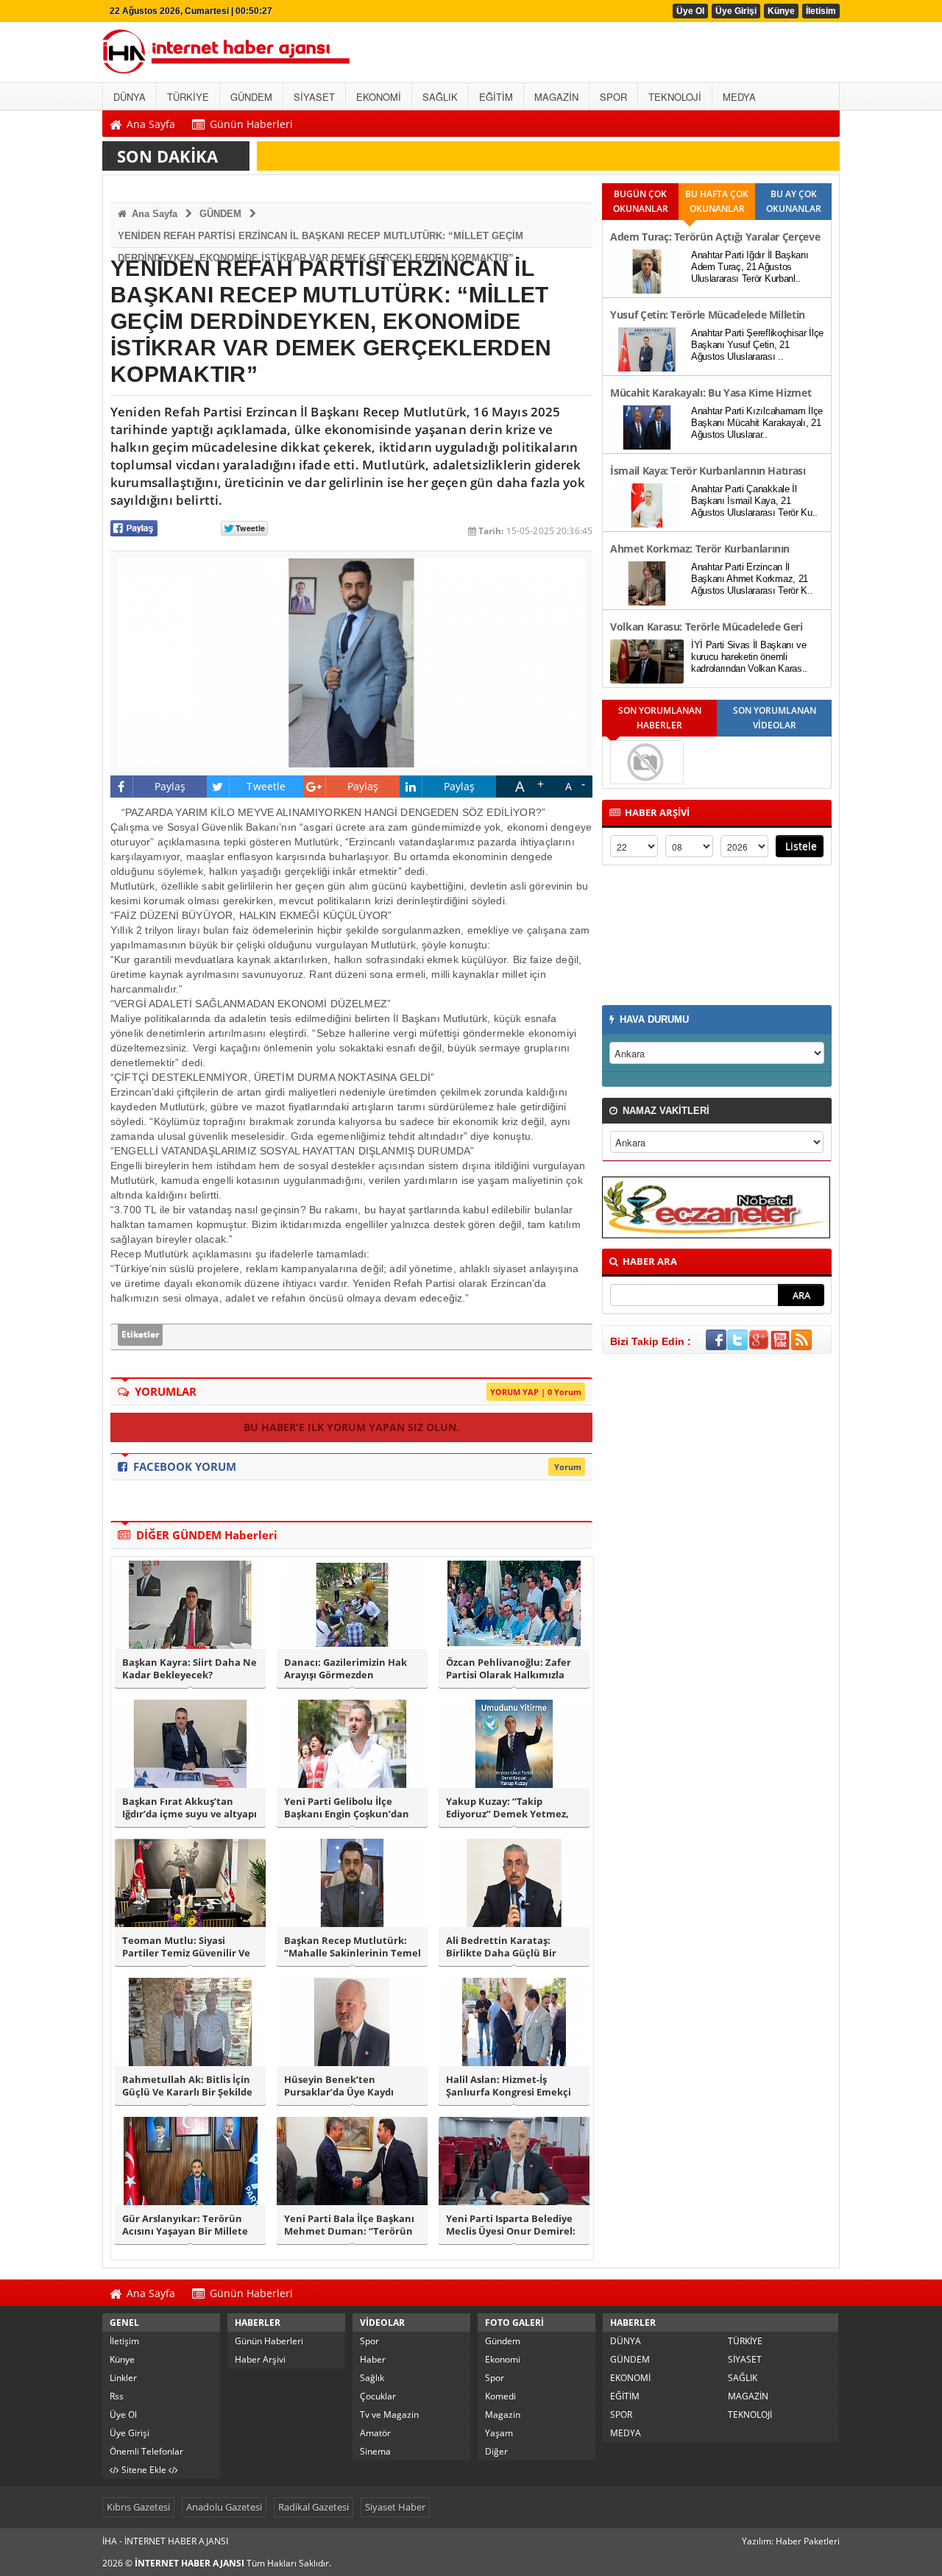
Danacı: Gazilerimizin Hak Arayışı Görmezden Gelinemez (346, 1669)
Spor (369, 2341)
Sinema (375, 2451)
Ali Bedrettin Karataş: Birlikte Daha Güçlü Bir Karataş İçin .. (501, 1947)
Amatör (375, 2433)
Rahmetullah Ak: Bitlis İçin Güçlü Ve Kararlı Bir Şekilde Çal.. (187, 2086)
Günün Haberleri (269, 2341)
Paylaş (170, 786)
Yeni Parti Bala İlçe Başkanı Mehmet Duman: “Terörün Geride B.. (349, 2225)
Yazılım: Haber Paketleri (791, 2541)
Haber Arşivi (260, 2359)
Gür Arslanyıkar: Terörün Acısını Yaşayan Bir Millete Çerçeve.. (185, 2225)
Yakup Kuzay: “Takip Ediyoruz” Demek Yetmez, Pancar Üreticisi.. (507, 1808)
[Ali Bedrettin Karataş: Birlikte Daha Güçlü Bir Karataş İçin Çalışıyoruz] (514, 1883)
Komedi (500, 2396)
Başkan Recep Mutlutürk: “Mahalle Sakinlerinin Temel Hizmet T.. (353, 1947)
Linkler (123, 2378)
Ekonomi (503, 2359)
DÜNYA (626, 2341)
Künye (781, 11)
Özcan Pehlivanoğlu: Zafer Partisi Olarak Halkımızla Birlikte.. (509, 1669)
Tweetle (266, 786)
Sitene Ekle (144, 2470)
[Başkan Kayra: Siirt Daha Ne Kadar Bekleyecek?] (190, 1605)
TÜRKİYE (745, 2341)
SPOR (621, 2414)
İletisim (821, 11)
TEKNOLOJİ (750, 2414)
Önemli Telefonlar (146, 2451)
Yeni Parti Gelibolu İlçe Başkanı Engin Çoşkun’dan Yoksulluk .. (347, 1808)
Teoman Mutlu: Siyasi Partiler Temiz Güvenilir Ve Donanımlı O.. (186, 1947)
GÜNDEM (220, 214)
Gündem (503, 2341)
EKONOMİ (630, 2378)
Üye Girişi (736, 11)
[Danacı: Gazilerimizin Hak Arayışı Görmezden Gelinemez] (352, 1605)
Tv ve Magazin (389, 2414)
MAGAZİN (748, 2396)
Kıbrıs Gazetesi (138, 2507)
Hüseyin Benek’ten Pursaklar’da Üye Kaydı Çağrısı (339, 2086)
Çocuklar (378, 2396)
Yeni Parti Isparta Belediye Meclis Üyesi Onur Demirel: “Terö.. (511, 2225)
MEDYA (626, 2433)
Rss (117, 2396)
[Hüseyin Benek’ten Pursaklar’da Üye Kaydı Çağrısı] (352, 2022)
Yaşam (499, 2433)
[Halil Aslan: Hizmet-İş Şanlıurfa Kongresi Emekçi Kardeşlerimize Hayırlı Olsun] (514, 2022)
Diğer (496, 2451)
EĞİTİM (625, 2396)
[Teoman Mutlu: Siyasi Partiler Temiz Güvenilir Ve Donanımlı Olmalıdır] (190, 1883)
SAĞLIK (743, 2378)
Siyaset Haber (395, 2507)
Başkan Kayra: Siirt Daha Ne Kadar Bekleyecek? (190, 1669)
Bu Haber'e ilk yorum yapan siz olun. (351, 1427)
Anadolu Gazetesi (224, 2507)
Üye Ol (690, 11)
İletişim (124, 2341)
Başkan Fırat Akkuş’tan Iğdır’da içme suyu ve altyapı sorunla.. (190, 1808)
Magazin (503, 2414)
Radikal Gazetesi (314, 2507)
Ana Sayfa (153, 214)
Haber (373, 2359)
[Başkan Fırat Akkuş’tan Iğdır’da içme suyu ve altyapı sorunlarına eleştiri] (190, 1744)
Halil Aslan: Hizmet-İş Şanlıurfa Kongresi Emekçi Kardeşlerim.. (509, 2086)
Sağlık (372, 2378)
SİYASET (745, 2359)
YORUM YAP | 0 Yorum (536, 1392)
